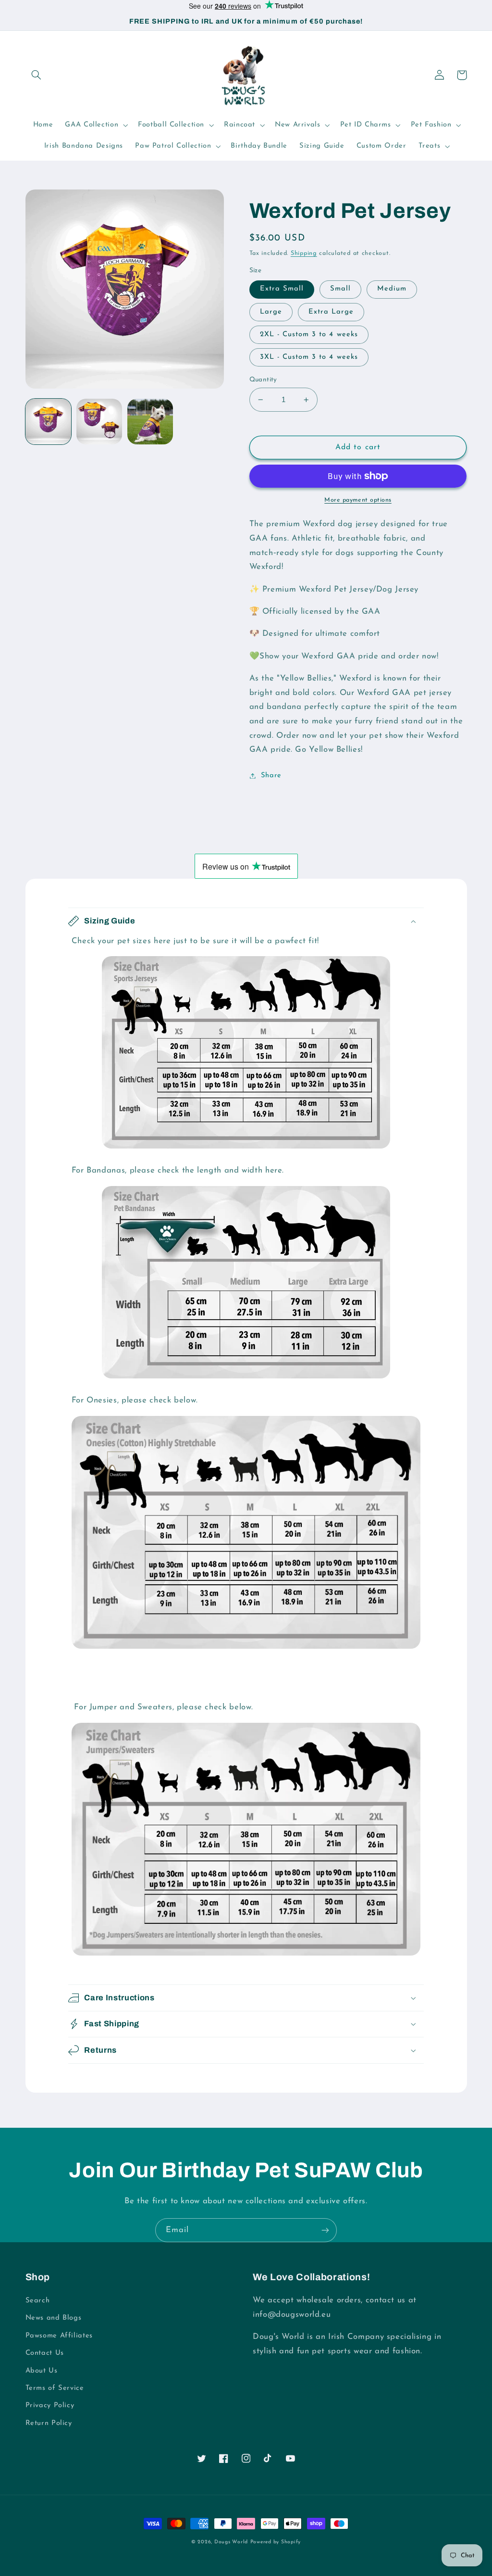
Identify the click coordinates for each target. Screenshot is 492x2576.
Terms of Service (55, 2388)
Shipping (304, 253)
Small (340, 289)
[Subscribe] (325, 2230)
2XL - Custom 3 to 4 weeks (309, 335)
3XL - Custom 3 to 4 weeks (309, 357)
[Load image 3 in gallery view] (150, 422)
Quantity (263, 380)
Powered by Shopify (276, 2542)
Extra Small (282, 289)
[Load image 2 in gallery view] (99, 422)
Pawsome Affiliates (59, 2336)
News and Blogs (54, 2318)
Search (38, 2301)
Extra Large (331, 312)
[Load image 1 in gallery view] (49, 422)
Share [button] (271, 776)
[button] (37, 75)
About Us (42, 2371)
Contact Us (45, 2353)
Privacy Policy (50, 2406)
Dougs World (231, 2542)
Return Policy (49, 2423)
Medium (392, 289)
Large (271, 312)
